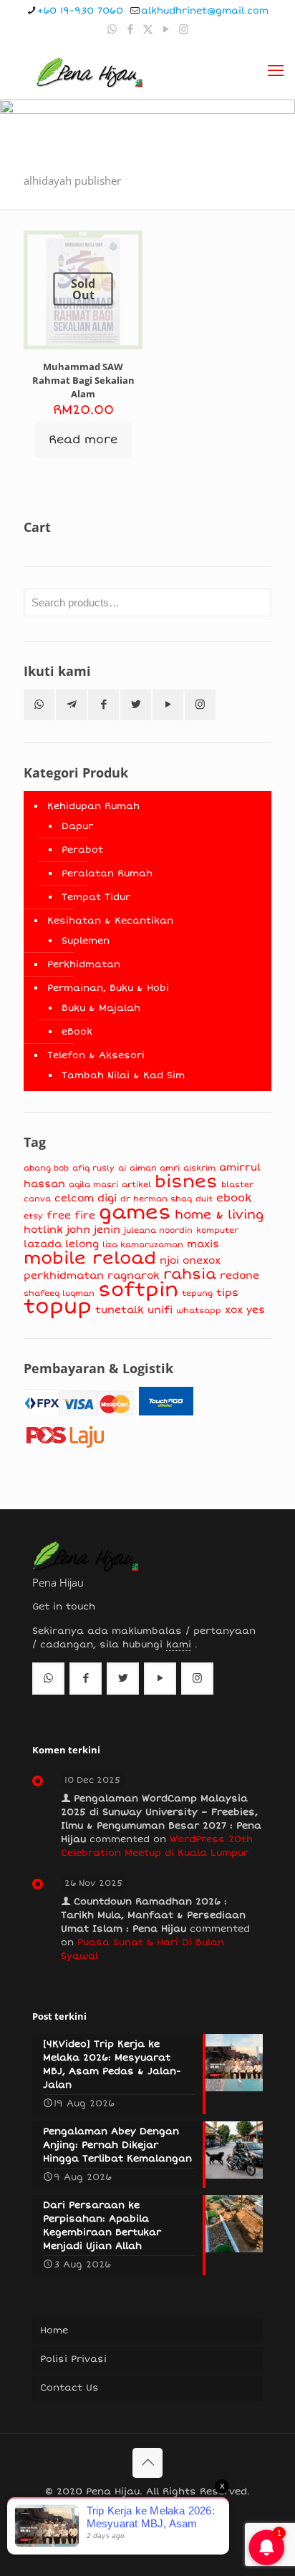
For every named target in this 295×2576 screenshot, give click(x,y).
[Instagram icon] (184, 29)
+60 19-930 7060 (80, 11)
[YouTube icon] (166, 29)
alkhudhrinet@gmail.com (205, 11)
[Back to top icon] (147, 2463)
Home (54, 2330)
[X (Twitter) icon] (148, 29)
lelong (82, 1244)
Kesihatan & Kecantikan (110, 921)
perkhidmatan (64, 1275)
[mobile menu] (276, 71)
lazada (43, 1244)
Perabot (82, 850)
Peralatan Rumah (107, 873)
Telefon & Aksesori (96, 1055)
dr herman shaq (156, 1199)
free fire (71, 1215)
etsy (33, 1216)
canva (37, 1199)
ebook (234, 1198)
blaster (237, 1185)
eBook (77, 1032)
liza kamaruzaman (143, 1245)
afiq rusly (93, 1168)
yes (256, 1310)
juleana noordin (158, 1230)
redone (240, 1275)
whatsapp (199, 1311)
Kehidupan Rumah (93, 806)
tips (227, 1293)
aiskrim (199, 1168)
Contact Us (69, 2388)
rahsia (190, 1274)
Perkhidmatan (84, 964)
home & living (219, 1215)
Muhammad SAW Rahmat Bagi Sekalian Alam (83, 380)
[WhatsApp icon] (112, 29)
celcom (74, 1198)
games (135, 1212)
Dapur (77, 826)
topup (58, 1307)
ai (122, 1168)
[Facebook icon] (130, 29)
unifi (160, 1310)
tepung (197, 1293)
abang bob (46, 1168)
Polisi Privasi (73, 2359)
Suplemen (86, 941)
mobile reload (90, 1258)
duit (204, 1199)
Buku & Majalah (101, 1008)
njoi (169, 1260)
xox (234, 1310)
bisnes (186, 1182)
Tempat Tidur (96, 897)
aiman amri (155, 1168)
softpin (138, 1290)
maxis (203, 1244)
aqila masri (93, 1185)
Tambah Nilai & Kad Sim (123, 1075)
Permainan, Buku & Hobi (108, 988)
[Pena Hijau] (89, 71)
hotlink (43, 1230)
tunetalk (120, 1310)
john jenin (93, 1230)
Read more (83, 440)
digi (107, 1198)
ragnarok (134, 1275)
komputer (217, 1230)
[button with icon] (39, 705)
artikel (136, 1185)
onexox (202, 1260)
